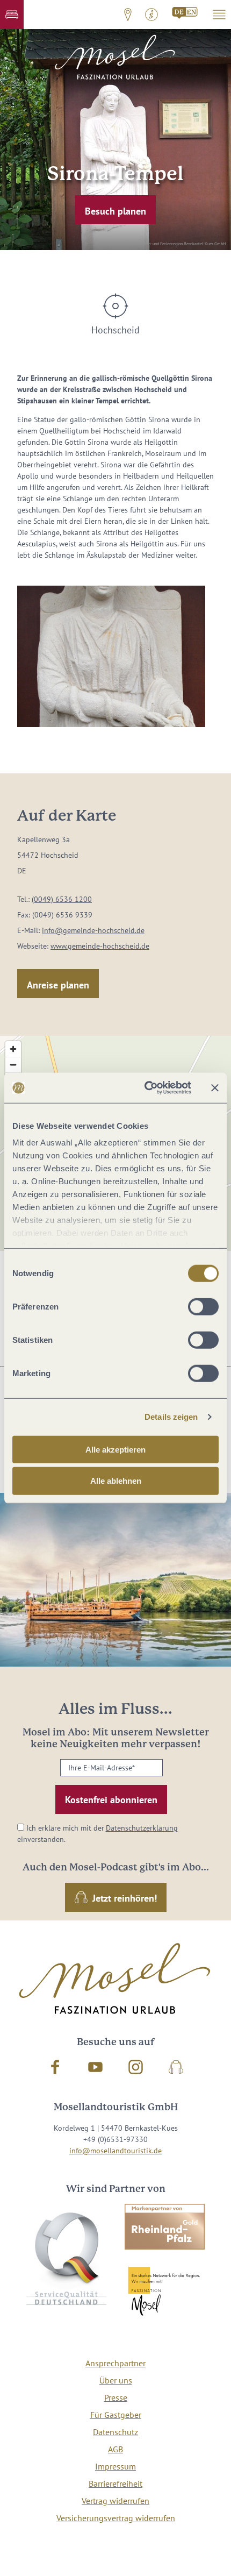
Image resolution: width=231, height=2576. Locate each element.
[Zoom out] (13, 1065)
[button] (12, 15)
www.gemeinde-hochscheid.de (100, 946)
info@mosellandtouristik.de (115, 2151)
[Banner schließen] (215, 1088)
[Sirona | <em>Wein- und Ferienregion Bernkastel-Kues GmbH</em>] (111, 656)
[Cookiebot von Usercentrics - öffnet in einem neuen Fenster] (145, 1088)
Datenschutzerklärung (142, 1828)
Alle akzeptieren (115, 1449)
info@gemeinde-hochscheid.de (93, 930)
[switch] (203, 1306)
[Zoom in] (13, 1049)
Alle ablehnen (116, 1481)
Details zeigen (171, 1417)
